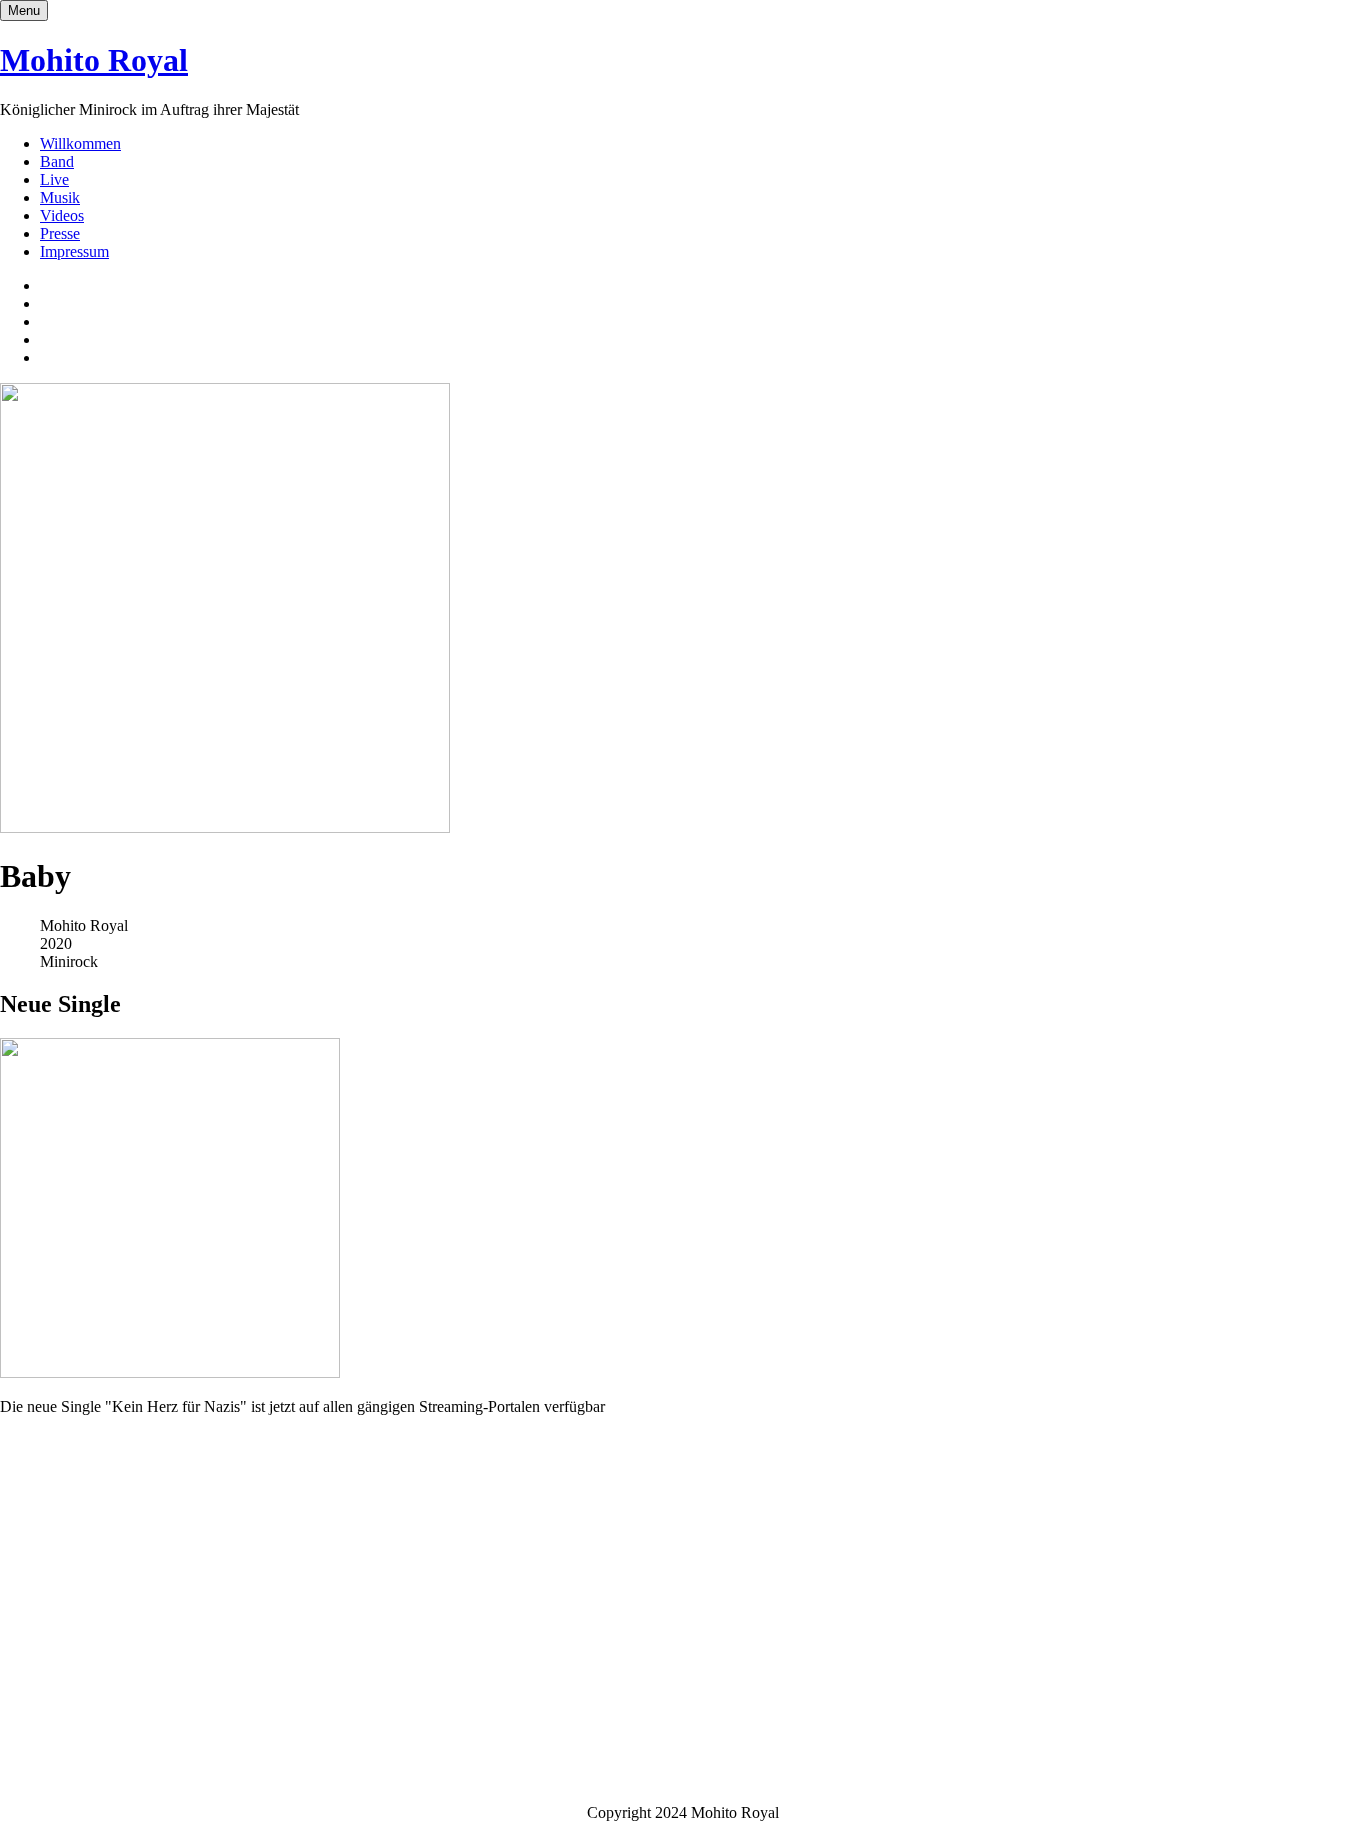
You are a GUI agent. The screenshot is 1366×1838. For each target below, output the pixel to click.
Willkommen (80, 143)
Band (57, 161)
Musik (60, 197)
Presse (60, 233)
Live (54, 179)
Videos (62, 215)
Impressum (74, 251)
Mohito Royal (94, 60)
